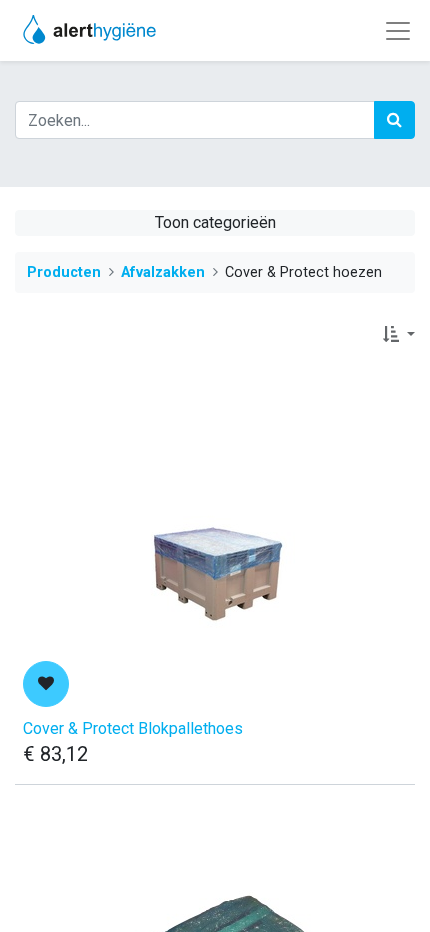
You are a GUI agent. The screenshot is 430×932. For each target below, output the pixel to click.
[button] (399, 335)
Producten (64, 272)
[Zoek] (394, 120)
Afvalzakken (163, 272)
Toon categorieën (215, 222)
